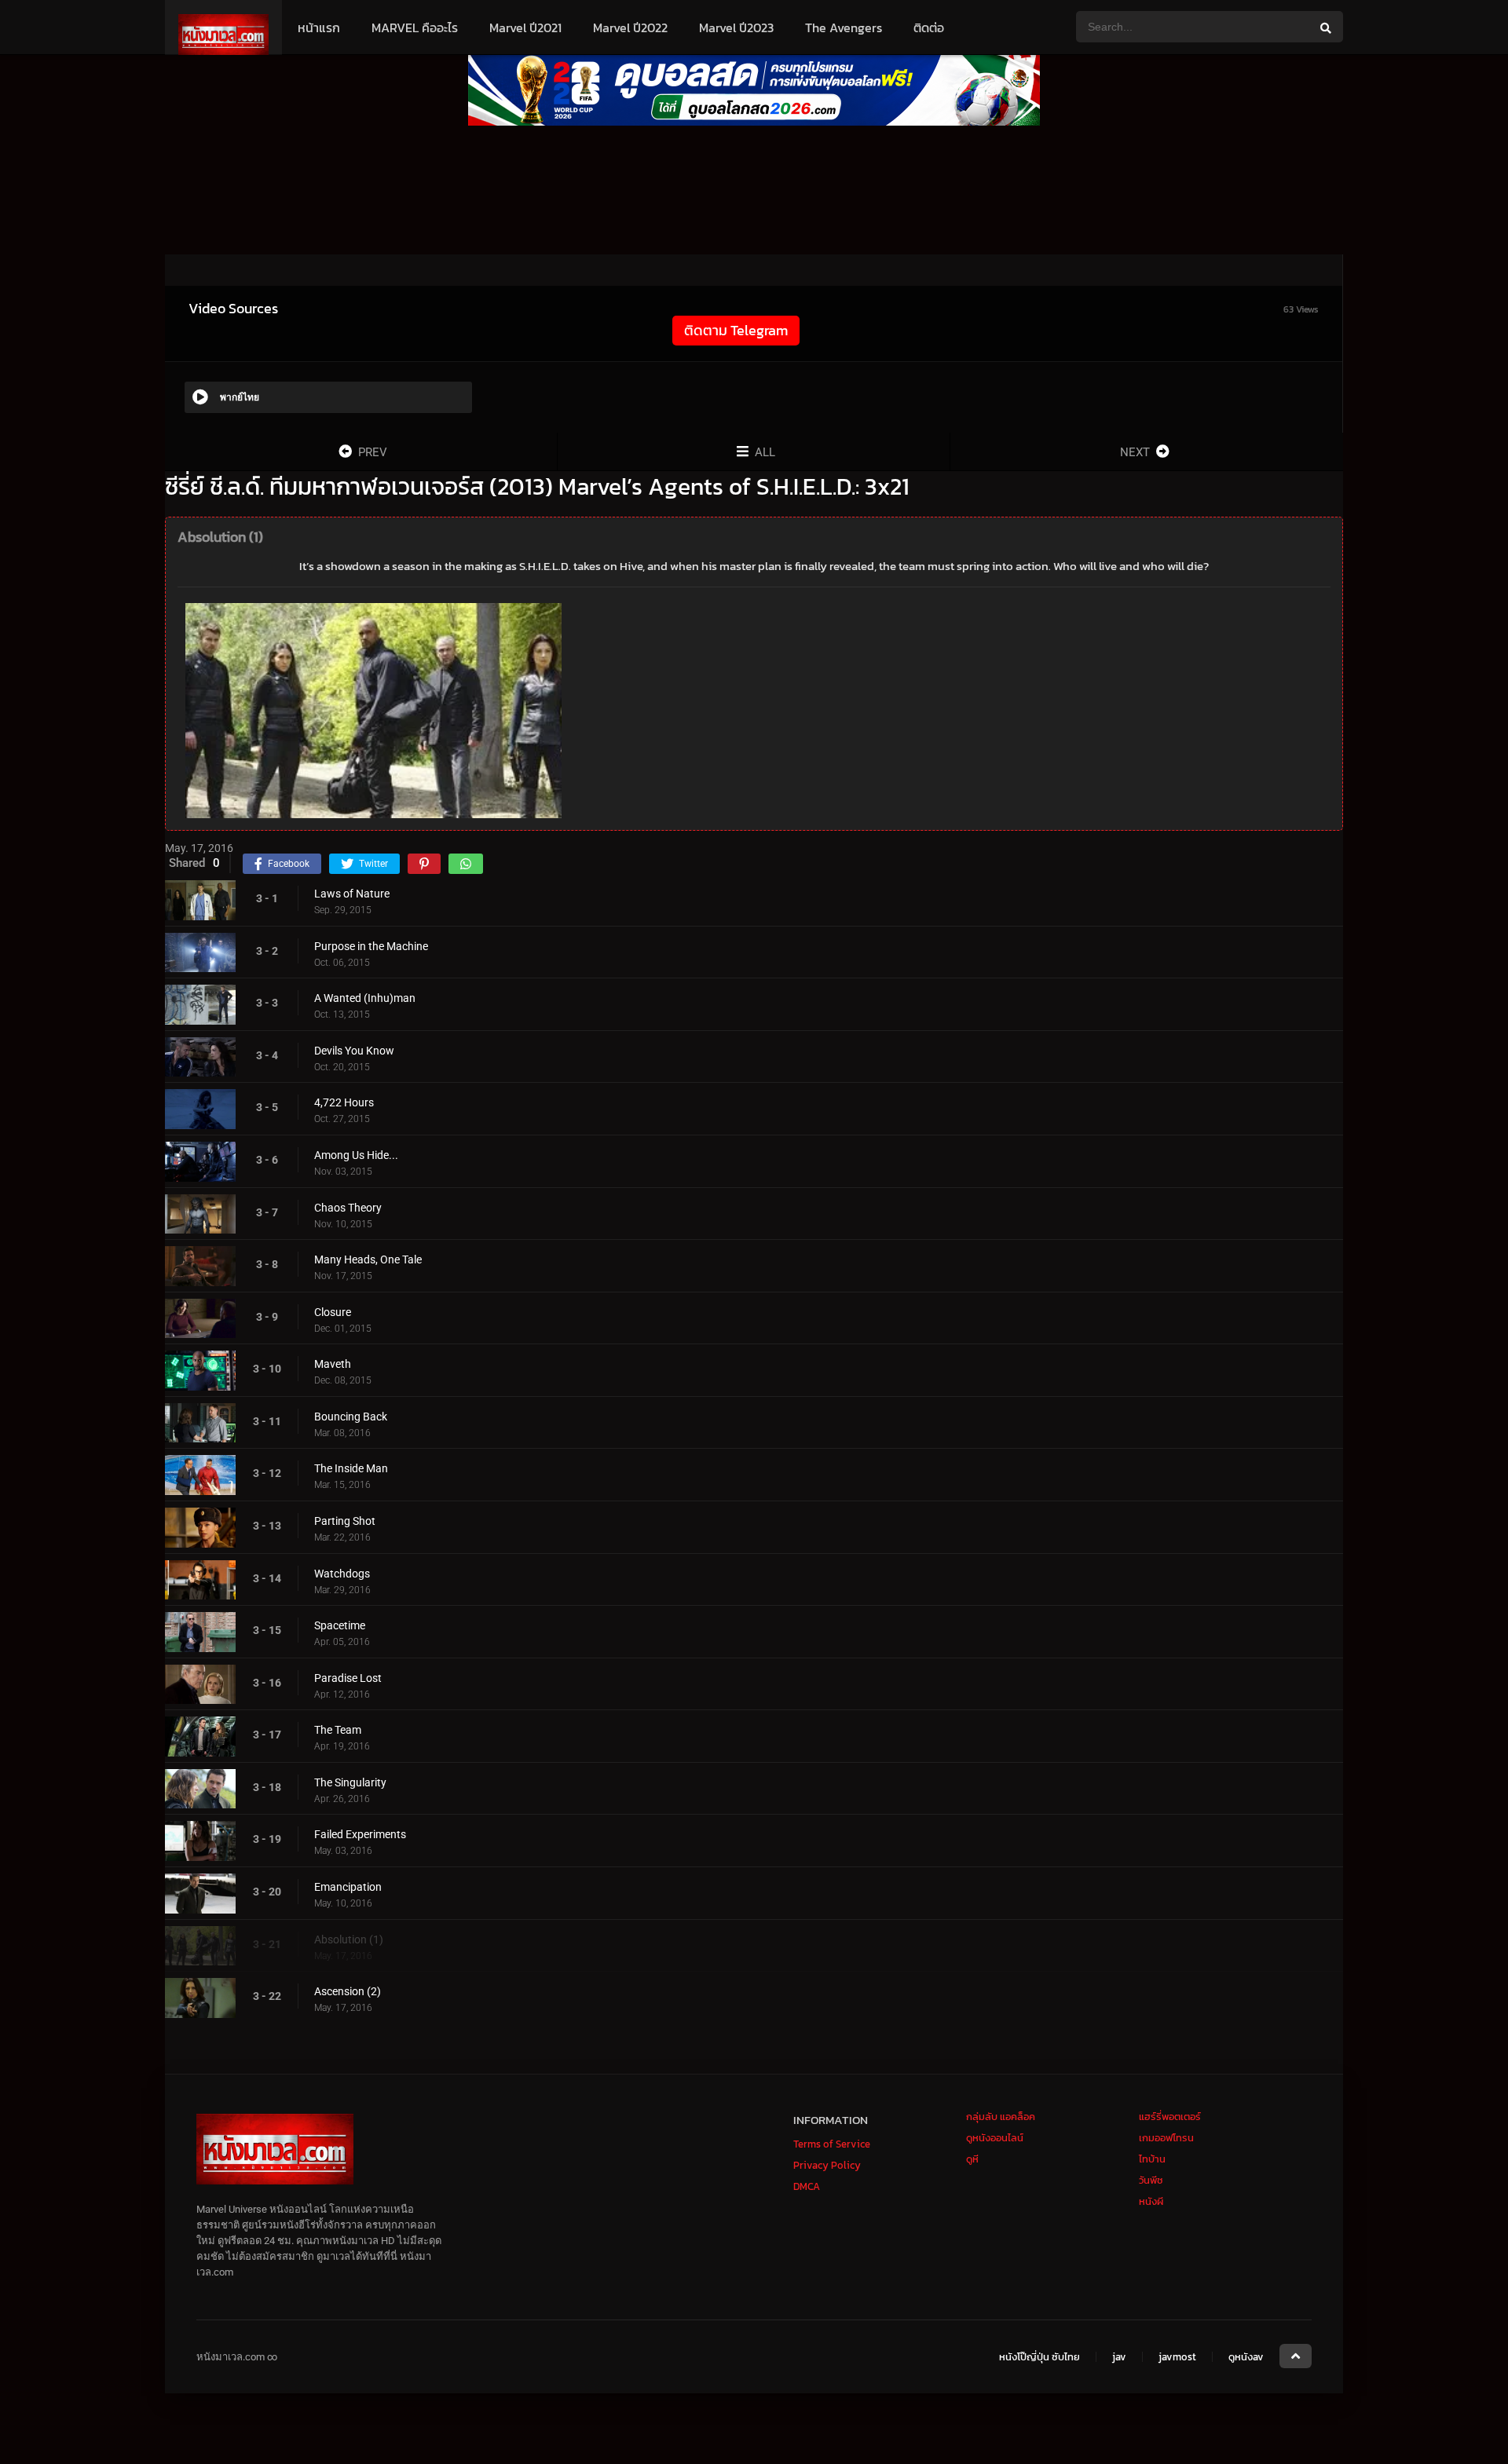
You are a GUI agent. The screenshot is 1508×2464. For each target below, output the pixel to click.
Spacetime (340, 1625)
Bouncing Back (351, 1417)
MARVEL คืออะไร (415, 27)
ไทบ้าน (1152, 2159)
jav (1119, 2357)
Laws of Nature (352, 894)
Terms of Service (832, 2144)
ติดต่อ (929, 27)
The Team (338, 1730)
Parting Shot (345, 1521)
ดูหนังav (1246, 2357)
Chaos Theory (348, 1208)
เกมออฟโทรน (1166, 2138)
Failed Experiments (360, 1834)
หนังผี (1151, 2201)
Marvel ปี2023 (736, 27)
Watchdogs (342, 1574)
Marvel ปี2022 (630, 27)
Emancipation (348, 1887)
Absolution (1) (349, 1939)
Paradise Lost (348, 1678)
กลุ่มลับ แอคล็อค (1001, 2117)
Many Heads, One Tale (368, 1259)
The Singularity (350, 1782)
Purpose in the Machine (371, 946)
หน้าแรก (319, 27)
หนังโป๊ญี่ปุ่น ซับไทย (1039, 2357)
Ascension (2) (348, 1991)
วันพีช (1151, 2180)
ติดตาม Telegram (736, 330)
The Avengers (844, 27)
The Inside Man (351, 1468)
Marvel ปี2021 (525, 27)
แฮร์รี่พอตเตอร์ (1170, 2117)
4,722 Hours (344, 1102)
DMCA (807, 2186)
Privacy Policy (827, 2165)
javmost (1177, 2357)
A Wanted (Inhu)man (365, 998)
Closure (333, 1312)
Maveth (333, 1364)
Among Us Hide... (356, 1155)
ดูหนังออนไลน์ (995, 2138)
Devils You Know (354, 1051)
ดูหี (972, 2159)
